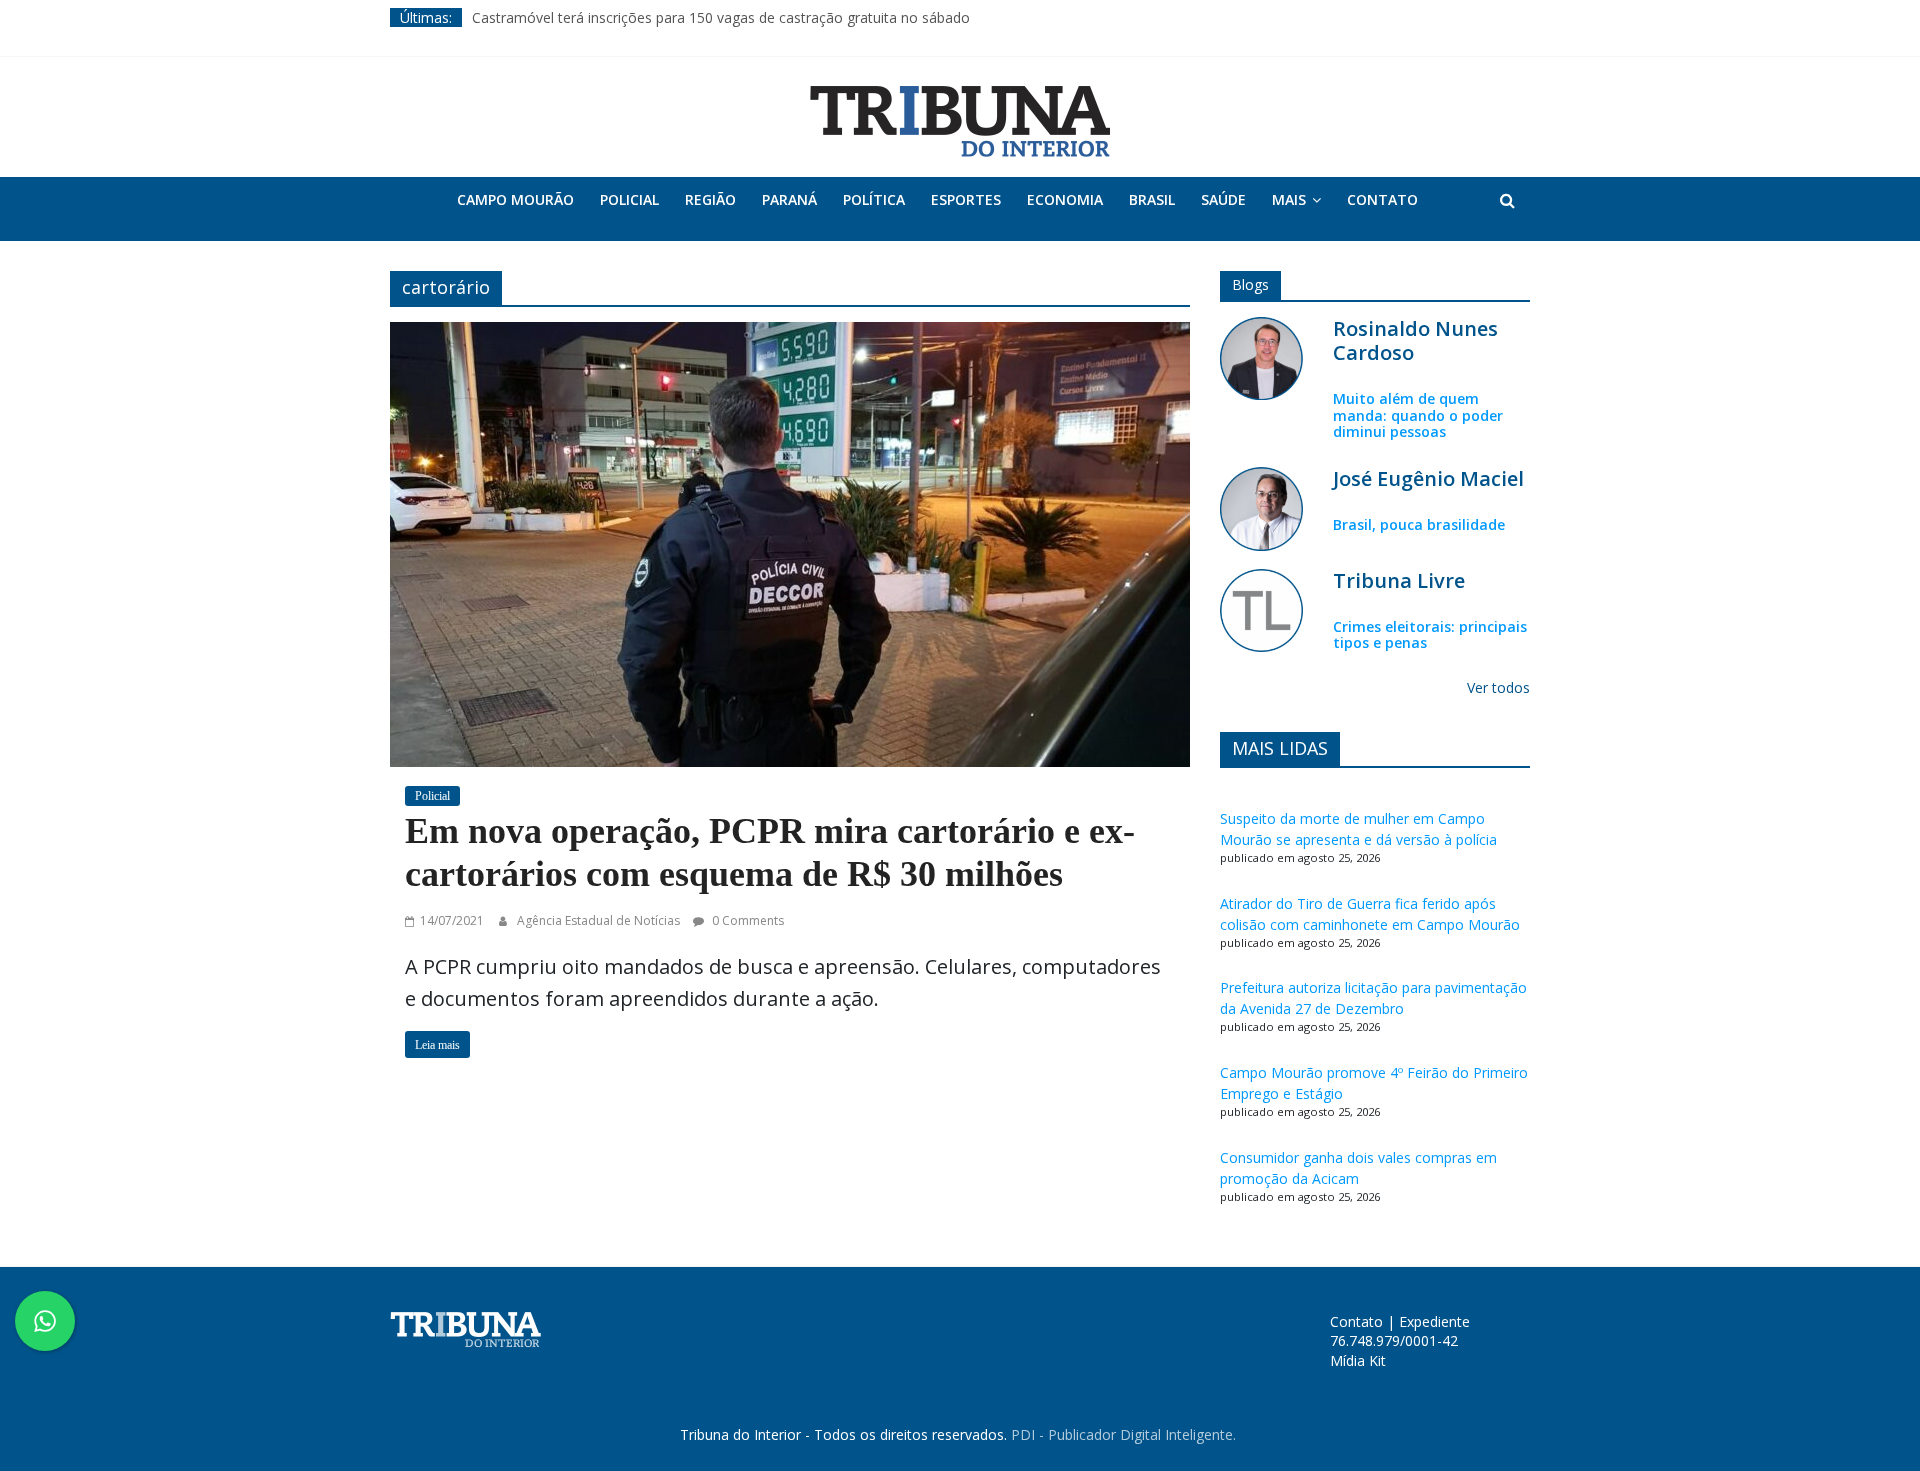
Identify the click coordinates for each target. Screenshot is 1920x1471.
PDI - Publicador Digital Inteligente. (1123, 1434)
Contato (1382, 199)
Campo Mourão (515, 199)
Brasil (1152, 199)
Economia (1065, 199)
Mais (1289, 199)
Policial (629, 199)
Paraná (789, 199)
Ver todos (1498, 687)
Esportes (966, 199)
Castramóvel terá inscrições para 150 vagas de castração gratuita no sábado (721, 17)
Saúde (1223, 199)
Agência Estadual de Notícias (600, 920)
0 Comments (746, 920)
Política (874, 199)
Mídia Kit (1358, 1360)
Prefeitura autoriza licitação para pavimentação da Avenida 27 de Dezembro (1373, 998)
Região (710, 199)
